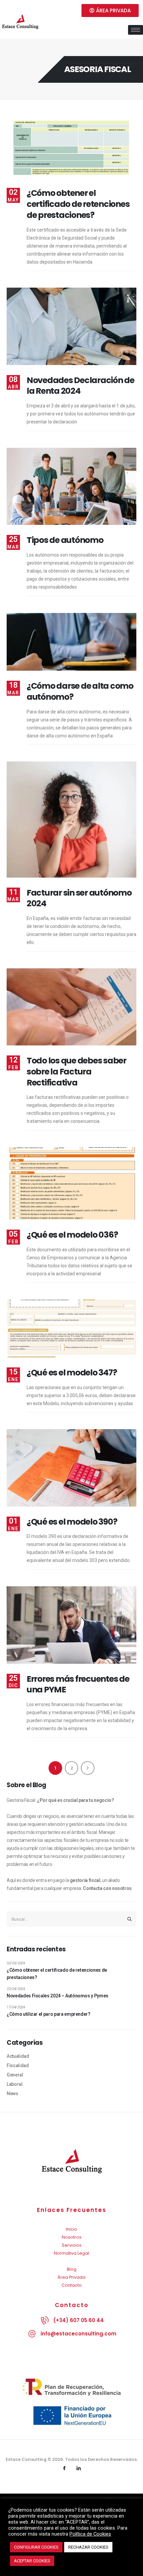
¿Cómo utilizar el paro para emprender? (49, 2014)
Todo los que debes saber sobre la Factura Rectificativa (76, 1072)
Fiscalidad (18, 2065)
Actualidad (18, 2056)
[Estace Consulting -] (20, 23)
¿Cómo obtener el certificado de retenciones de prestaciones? (78, 204)
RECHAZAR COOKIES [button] (88, 2547)
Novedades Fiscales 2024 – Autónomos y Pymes (58, 1996)
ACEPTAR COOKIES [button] (32, 2561)
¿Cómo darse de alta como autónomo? (80, 691)
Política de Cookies (90, 2534)
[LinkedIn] (79, 2469)
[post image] (71, 149)
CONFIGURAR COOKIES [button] (36, 2547)
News (12, 2094)
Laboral (15, 2084)
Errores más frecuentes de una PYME (78, 1684)
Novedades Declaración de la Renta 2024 (80, 386)
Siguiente (88, 1768)
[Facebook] (65, 2469)
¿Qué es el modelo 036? (72, 1235)
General (15, 2075)
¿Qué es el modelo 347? (72, 1373)
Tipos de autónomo (65, 540)
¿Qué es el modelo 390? (72, 1522)
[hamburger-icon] (136, 30)
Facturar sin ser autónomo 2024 (79, 898)
